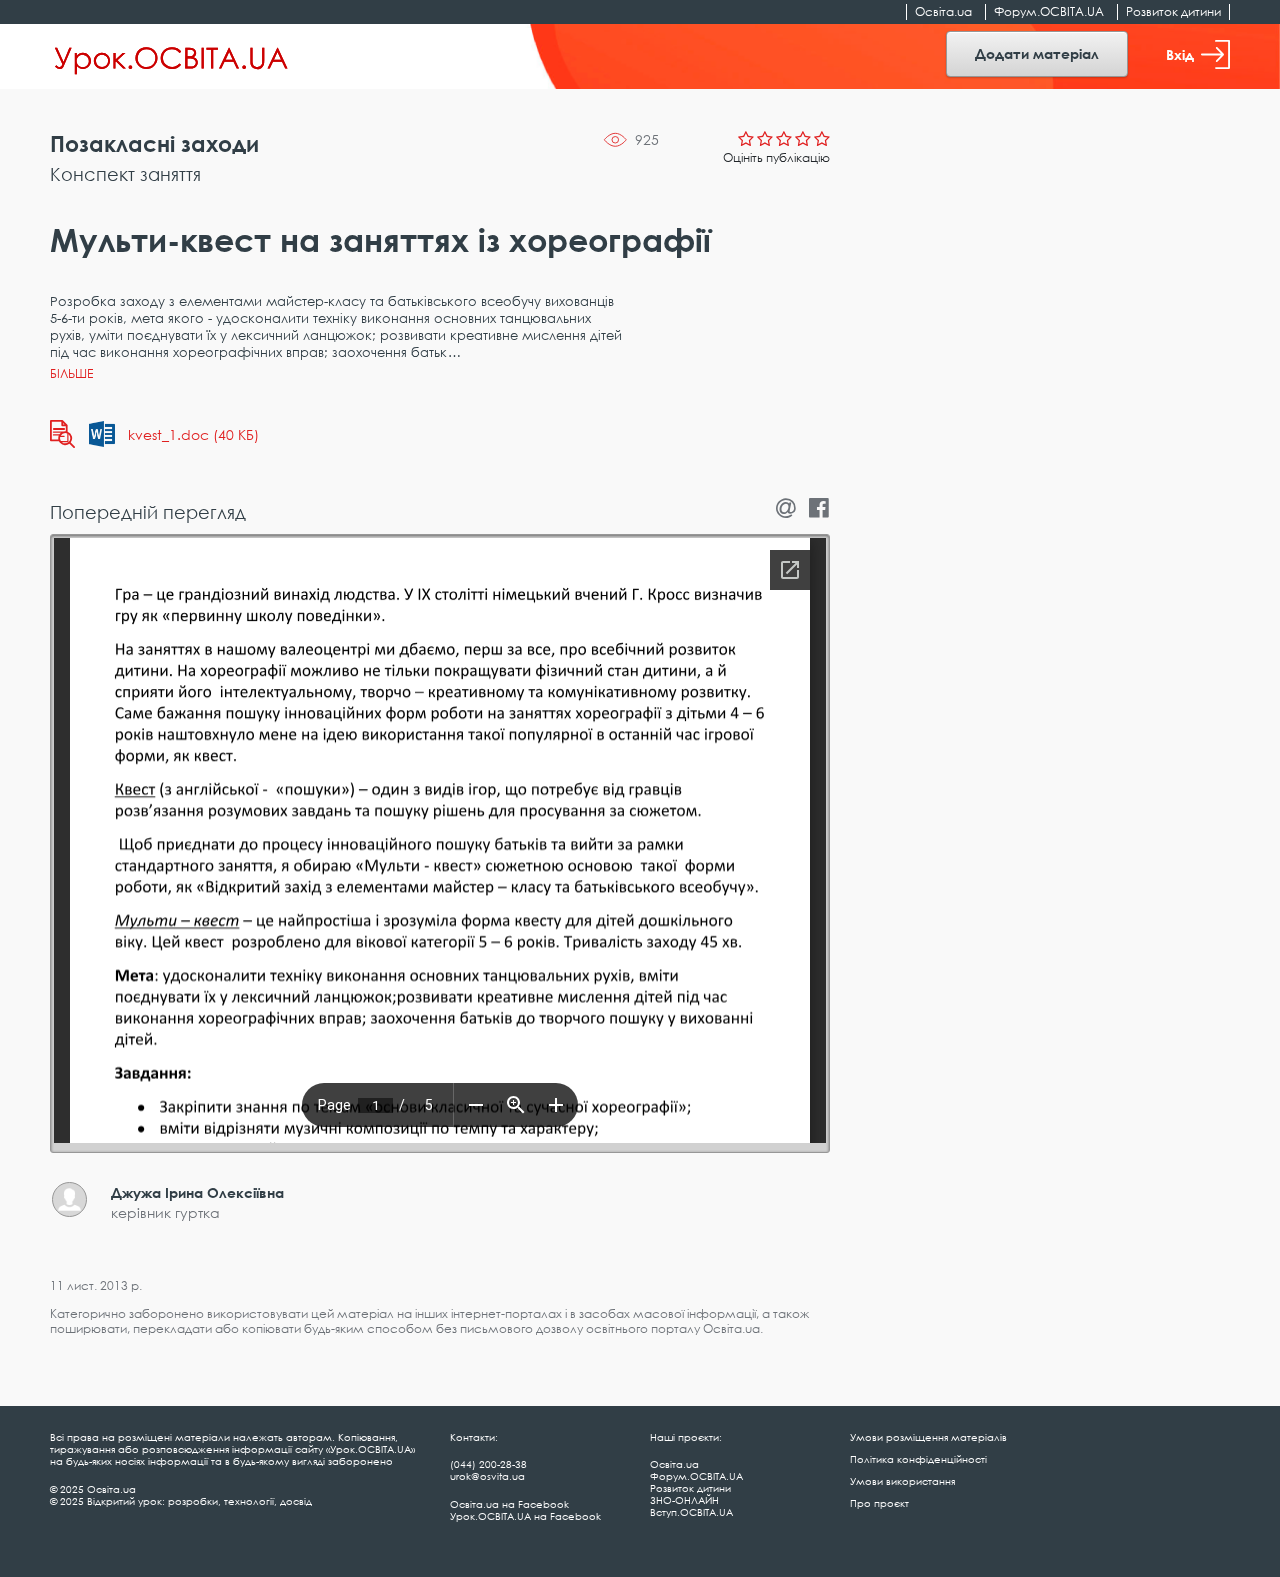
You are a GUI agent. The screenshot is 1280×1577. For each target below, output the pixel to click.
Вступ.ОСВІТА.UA (691, 1512)
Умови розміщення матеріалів (928, 1437)
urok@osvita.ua (487, 1476)
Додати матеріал (1037, 53)
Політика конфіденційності (918, 1459)
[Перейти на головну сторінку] (171, 57)
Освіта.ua (943, 11)
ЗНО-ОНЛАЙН (684, 1500)
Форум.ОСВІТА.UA (1049, 11)
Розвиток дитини (1173, 11)
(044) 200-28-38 (488, 1464)
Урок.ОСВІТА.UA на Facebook (525, 1516)
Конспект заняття (125, 174)
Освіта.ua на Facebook (509, 1504)
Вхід (1180, 54)
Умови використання (902, 1481)
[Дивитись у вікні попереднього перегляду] (62, 434)
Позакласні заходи (154, 143)
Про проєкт (879, 1503)
